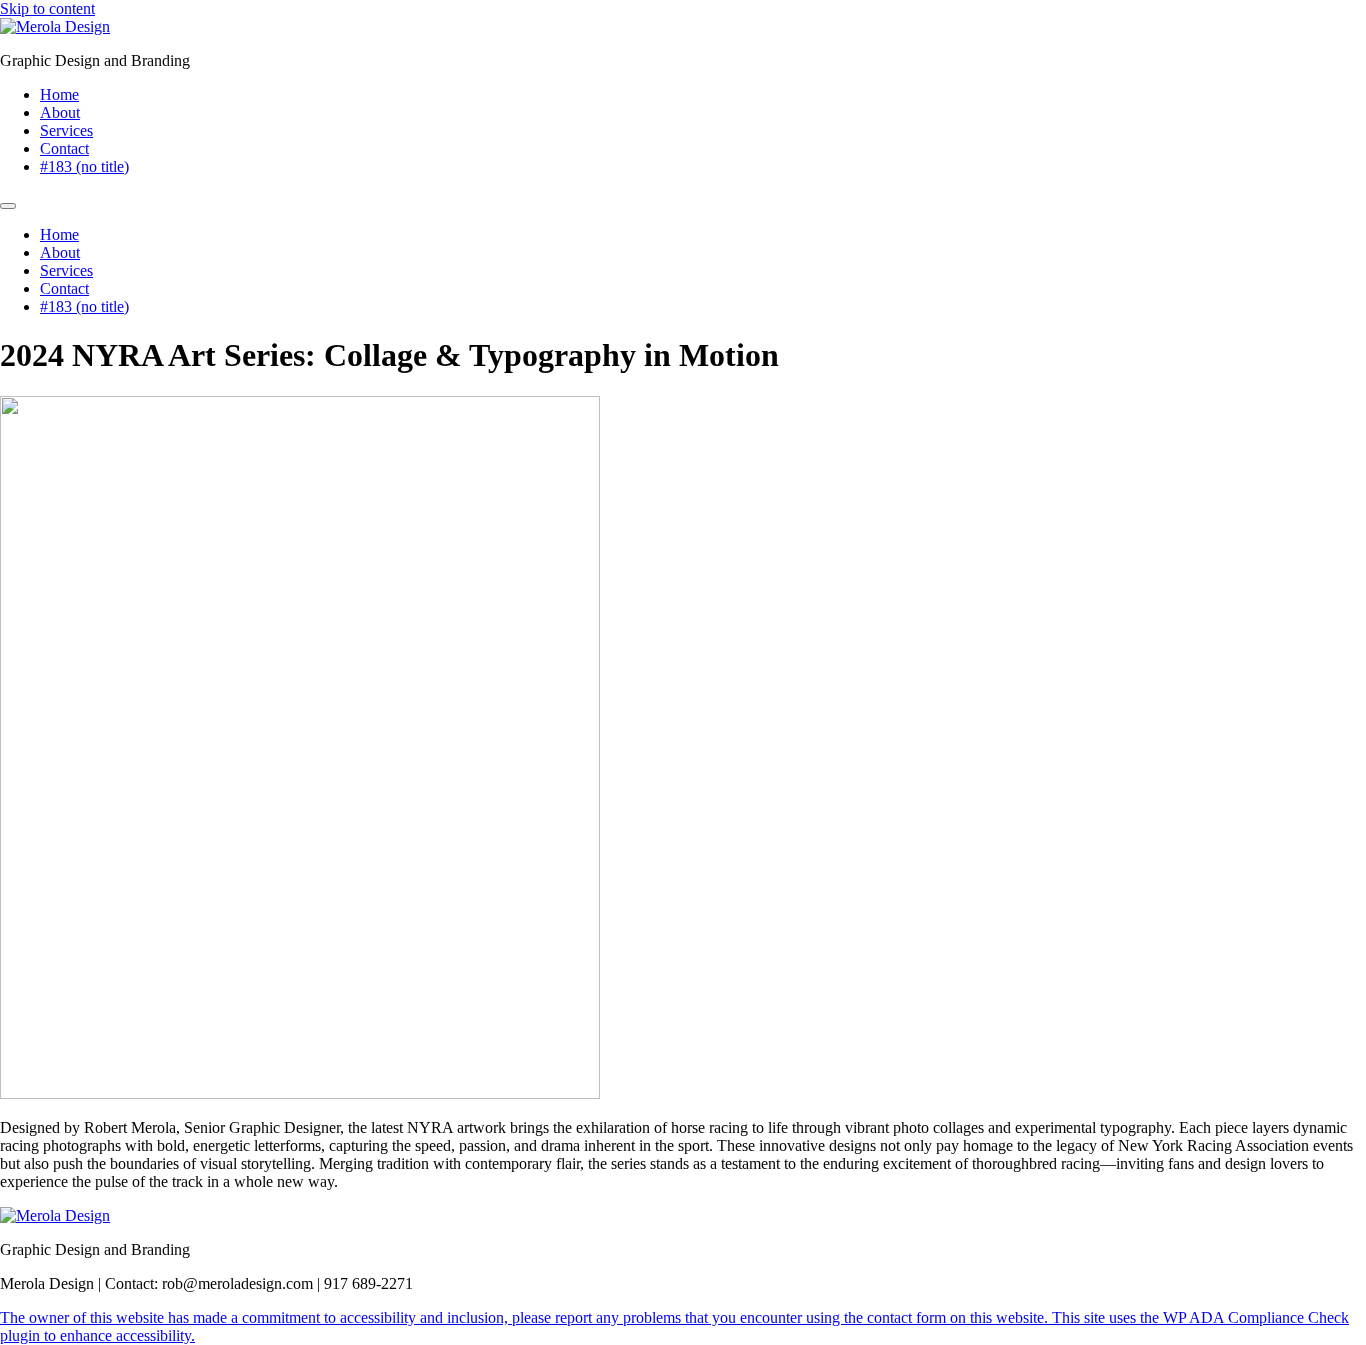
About (60, 112)
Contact (64, 148)
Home (59, 94)
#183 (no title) (84, 166)
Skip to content (47, 8)
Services (66, 130)
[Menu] (8, 206)
